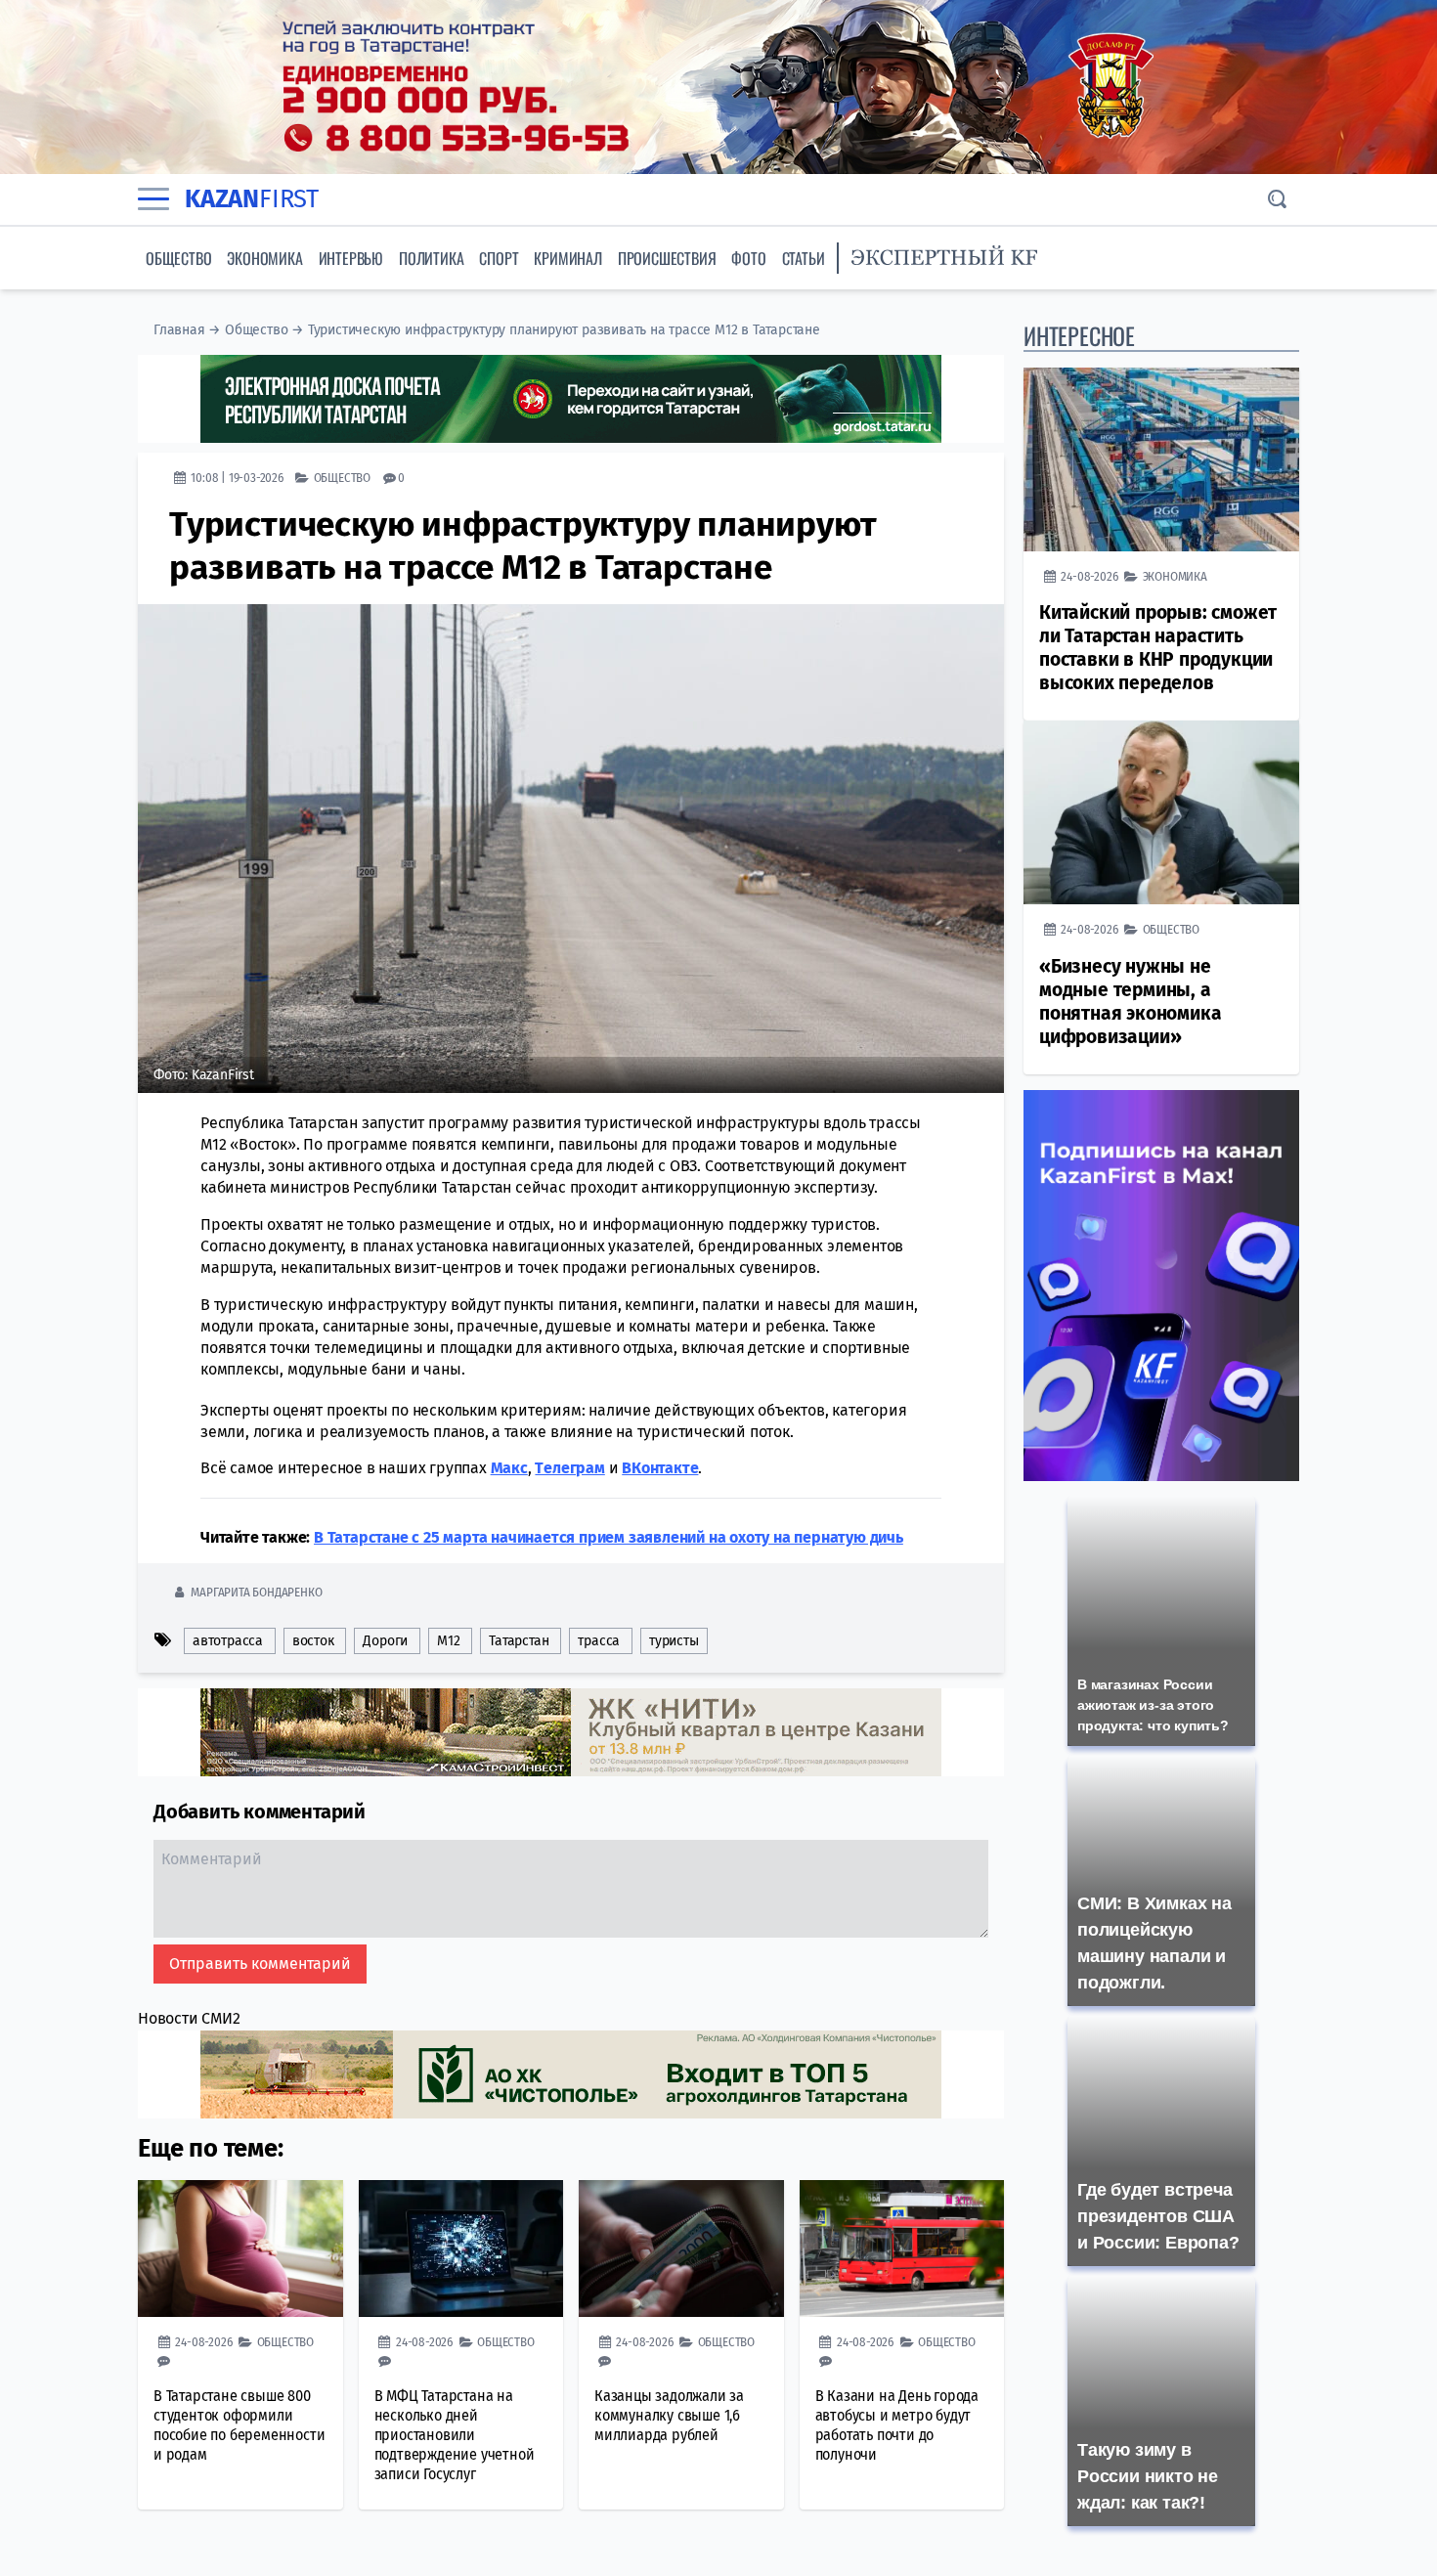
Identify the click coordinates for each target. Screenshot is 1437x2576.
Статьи (804, 258)
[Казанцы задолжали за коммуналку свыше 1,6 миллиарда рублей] (681, 2249)
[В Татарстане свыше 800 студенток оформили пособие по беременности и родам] (240, 2249)
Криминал (567, 258)
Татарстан (519, 1641)
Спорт (499, 258)
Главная (179, 330)
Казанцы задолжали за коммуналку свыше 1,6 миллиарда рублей (669, 2415)
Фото (748, 258)
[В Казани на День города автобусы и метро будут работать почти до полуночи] (902, 2249)
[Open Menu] (153, 199)
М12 (448, 1641)
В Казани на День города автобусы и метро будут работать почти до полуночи (897, 2425)
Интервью (351, 258)
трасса (599, 1641)
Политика (431, 258)
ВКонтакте (660, 1468)
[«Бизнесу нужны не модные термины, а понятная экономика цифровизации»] (1161, 812)
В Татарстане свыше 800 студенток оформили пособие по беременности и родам (239, 2425)
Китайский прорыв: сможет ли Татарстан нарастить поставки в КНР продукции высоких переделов (1158, 648)
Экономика (264, 258)
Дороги (385, 1641)
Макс (509, 1468)
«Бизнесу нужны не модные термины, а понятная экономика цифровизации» (1130, 1002)
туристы (674, 1641)
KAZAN (252, 199)
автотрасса (228, 1641)
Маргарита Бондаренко (256, 1592)
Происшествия (667, 258)
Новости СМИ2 (189, 2018)
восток (313, 1641)
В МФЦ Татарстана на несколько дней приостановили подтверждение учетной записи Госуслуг (455, 2435)
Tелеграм (569, 1468)
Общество (178, 258)
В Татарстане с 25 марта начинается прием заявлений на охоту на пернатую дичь (609, 1537)
